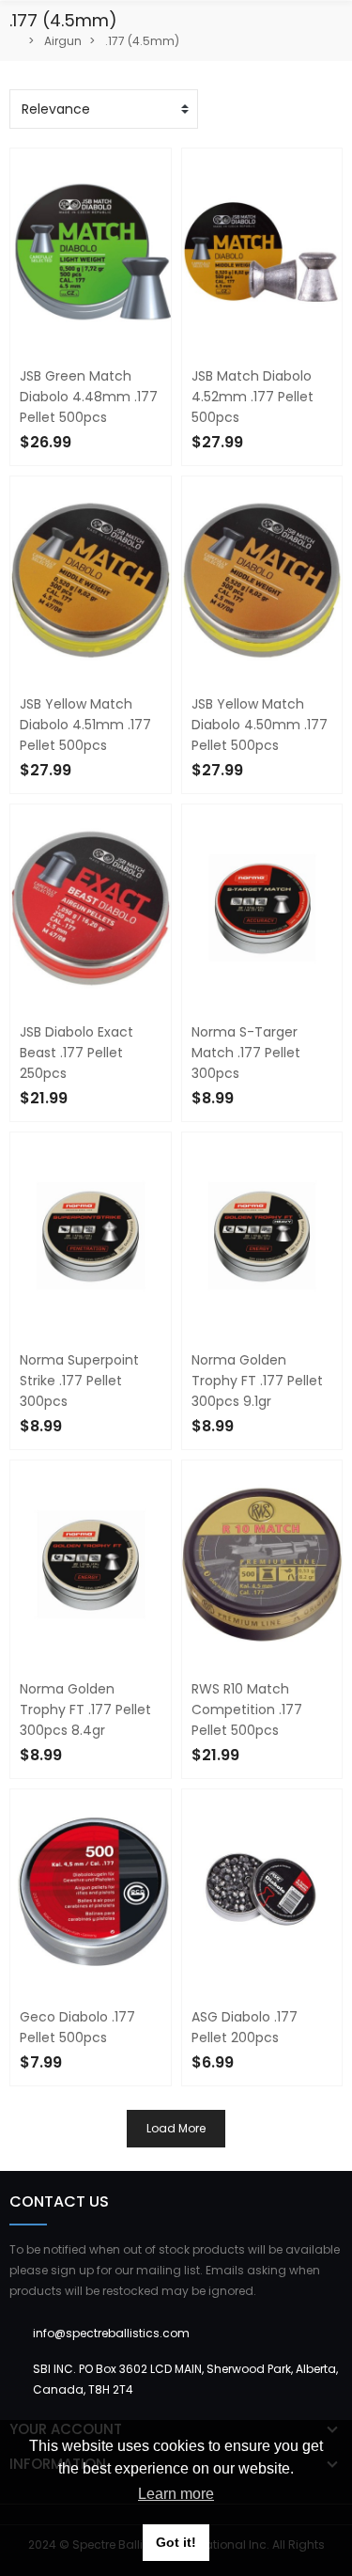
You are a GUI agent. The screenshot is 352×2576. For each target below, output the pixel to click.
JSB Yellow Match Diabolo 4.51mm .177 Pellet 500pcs (85, 725)
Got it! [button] (176, 2542)
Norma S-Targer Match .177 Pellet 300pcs (246, 1053)
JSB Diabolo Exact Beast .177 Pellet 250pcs (77, 1053)
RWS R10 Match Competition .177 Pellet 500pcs (247, 1710)
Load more (176, 2128)
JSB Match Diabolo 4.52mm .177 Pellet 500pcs (253, 397)
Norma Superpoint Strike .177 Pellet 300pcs (79, 1381)
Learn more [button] (176, 2494)
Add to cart (74, 2098)
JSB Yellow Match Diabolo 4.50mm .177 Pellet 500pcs (260, 725)
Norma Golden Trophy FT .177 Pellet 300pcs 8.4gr (85, 1710)
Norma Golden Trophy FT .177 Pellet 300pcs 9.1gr (257, 1381)
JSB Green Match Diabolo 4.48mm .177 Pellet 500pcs (89, 397)
